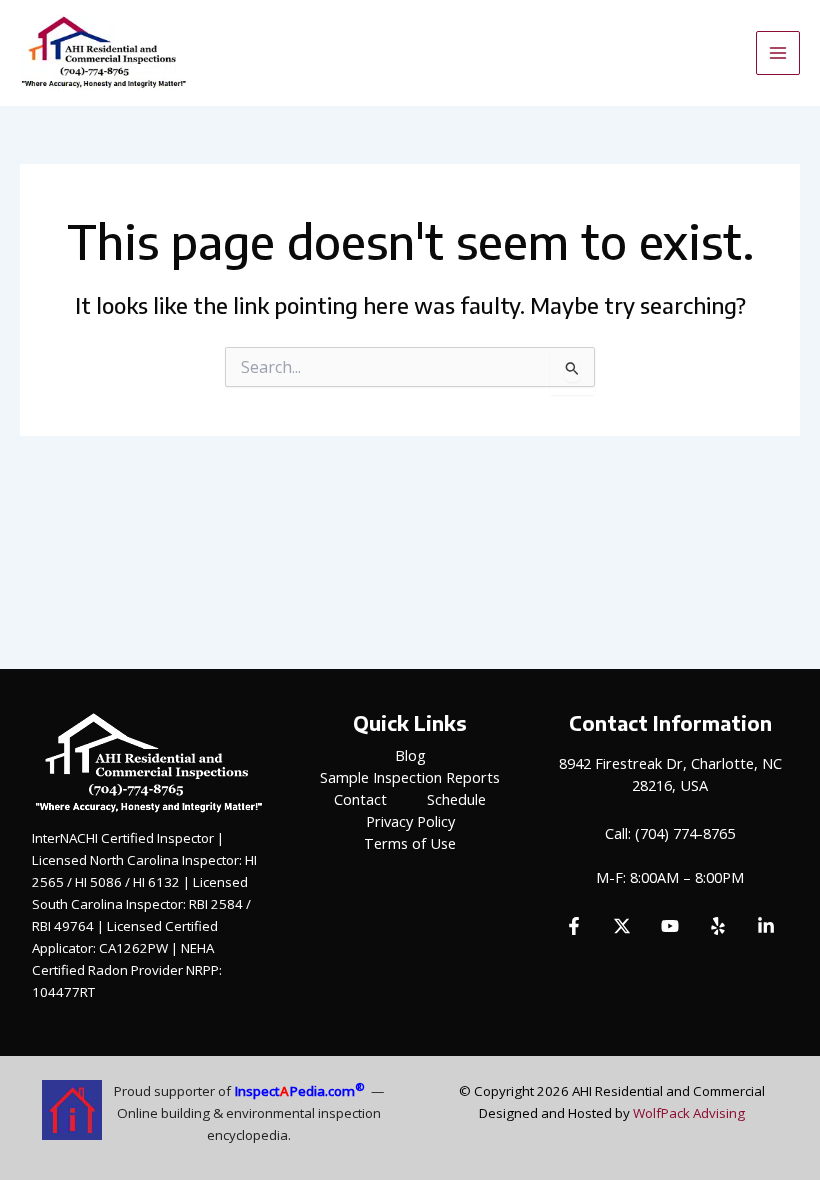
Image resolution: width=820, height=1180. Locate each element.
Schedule (456, 799)
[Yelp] (718, 926)
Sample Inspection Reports (410, 777)
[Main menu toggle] (778, 53)
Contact (360, 799)
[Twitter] (622, 926)
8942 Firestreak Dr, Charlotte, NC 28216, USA (670, 774)
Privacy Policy (410, 821)
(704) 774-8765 (685, 833)
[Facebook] (574, 926)
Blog (410, 755)
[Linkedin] (766, 926)
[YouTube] (670, 926)
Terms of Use (410, 843)
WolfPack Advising (689, 1113)
